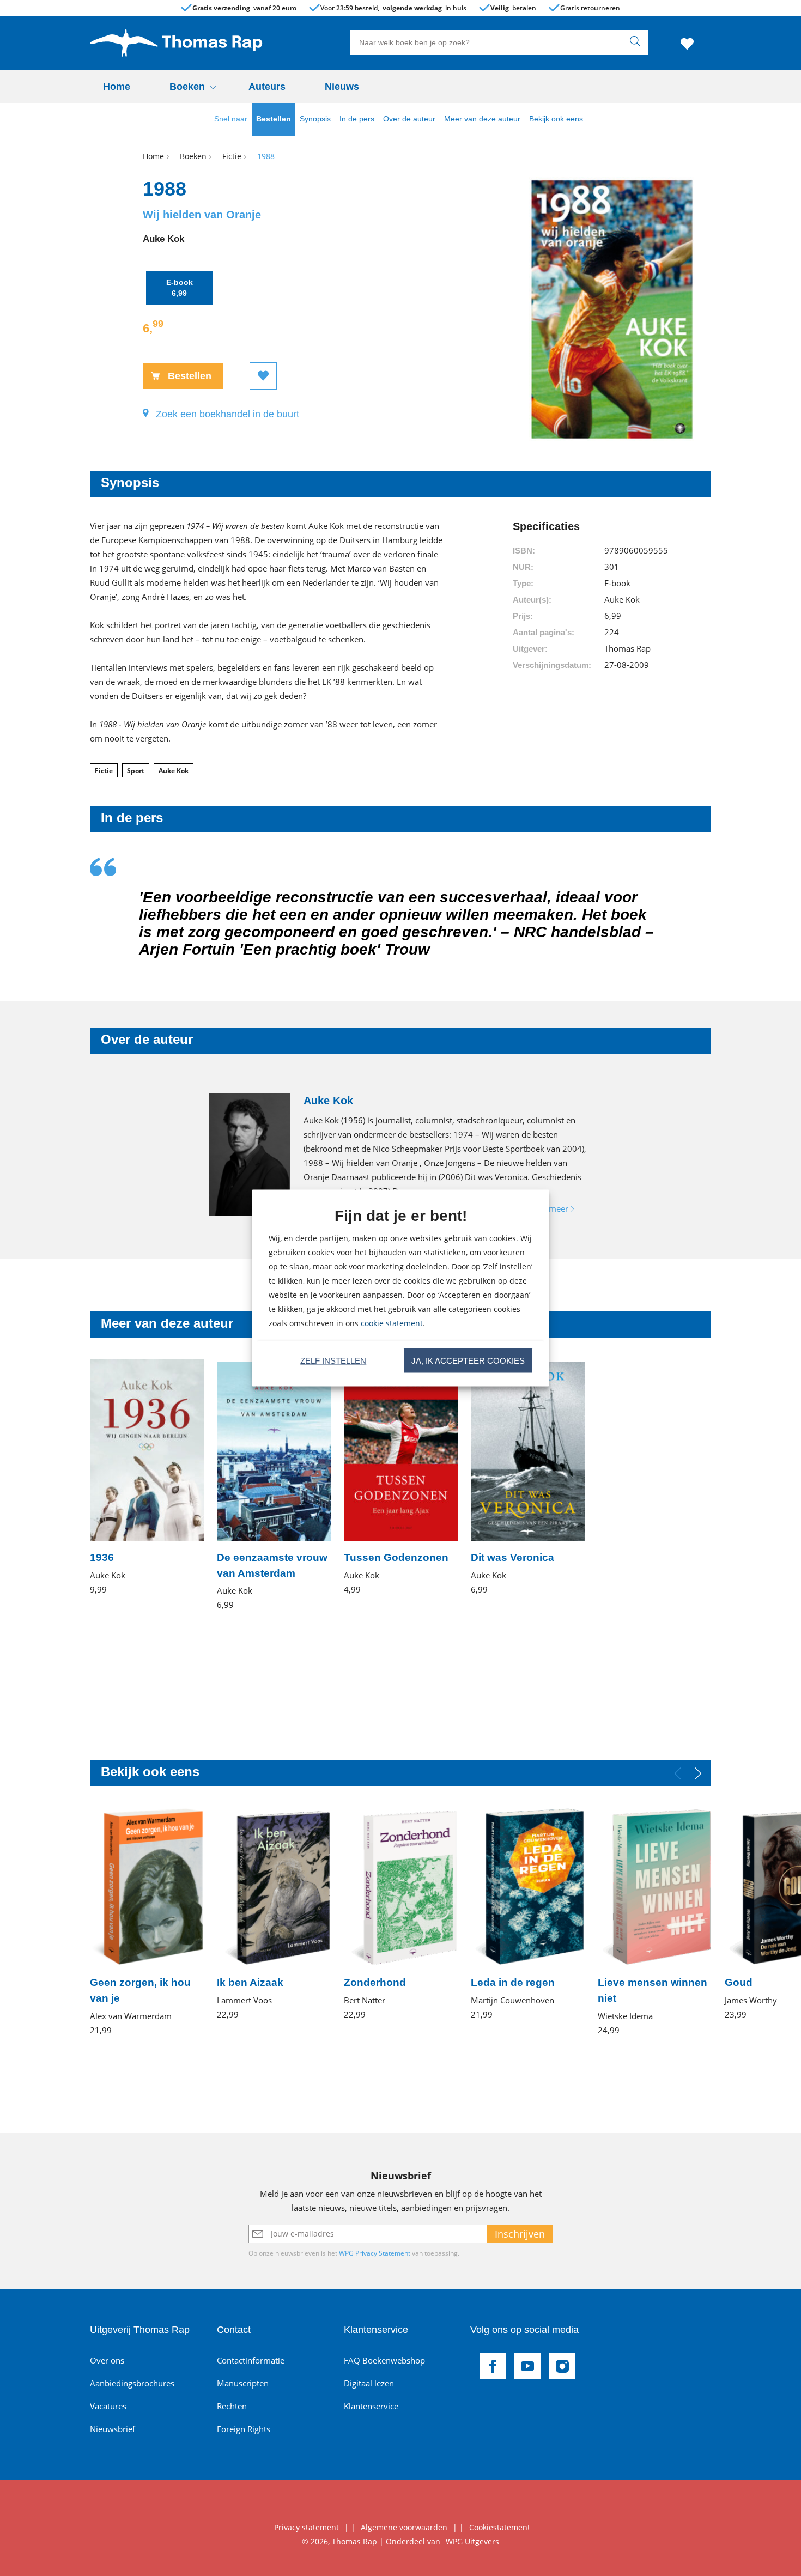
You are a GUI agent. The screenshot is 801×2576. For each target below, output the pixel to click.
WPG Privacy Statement (375, 2253)
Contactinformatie (251, 2360)
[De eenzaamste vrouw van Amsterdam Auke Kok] (274, 1486)
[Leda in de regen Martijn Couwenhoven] (528, 1914)
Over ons (107, 2360)
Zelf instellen (333, 1360)
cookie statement (392, 1323)
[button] (698, 1773)
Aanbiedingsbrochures (132, 2383)
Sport (136, 771)
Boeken (187, 87)
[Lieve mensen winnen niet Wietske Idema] (655, 1922)
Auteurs (267, 87)
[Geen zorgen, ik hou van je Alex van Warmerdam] (147, 1922)
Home (117, 87)
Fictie (104, 771)
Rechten (232, 2406)
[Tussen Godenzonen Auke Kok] (401, 1478)
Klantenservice (371, 2406)
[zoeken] (638, 42)
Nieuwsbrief (113, 2429)
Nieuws (342, 87)
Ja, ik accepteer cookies (468, 1360)
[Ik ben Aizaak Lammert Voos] (274, 1914)
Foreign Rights (244, 2429)
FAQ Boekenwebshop (384, 2360)
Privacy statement (307, 2527)
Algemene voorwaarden (404, 2527)
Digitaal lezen (369, 2383)
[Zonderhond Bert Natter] (401, 1914)
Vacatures (108, 2406)
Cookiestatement (500, 2527)
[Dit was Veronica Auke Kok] (528, 1478)
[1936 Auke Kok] (147, 1478)
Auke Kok (174, 771)
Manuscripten (243, 2383)
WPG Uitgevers (472, 2541)
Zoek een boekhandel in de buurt (227, 414)
